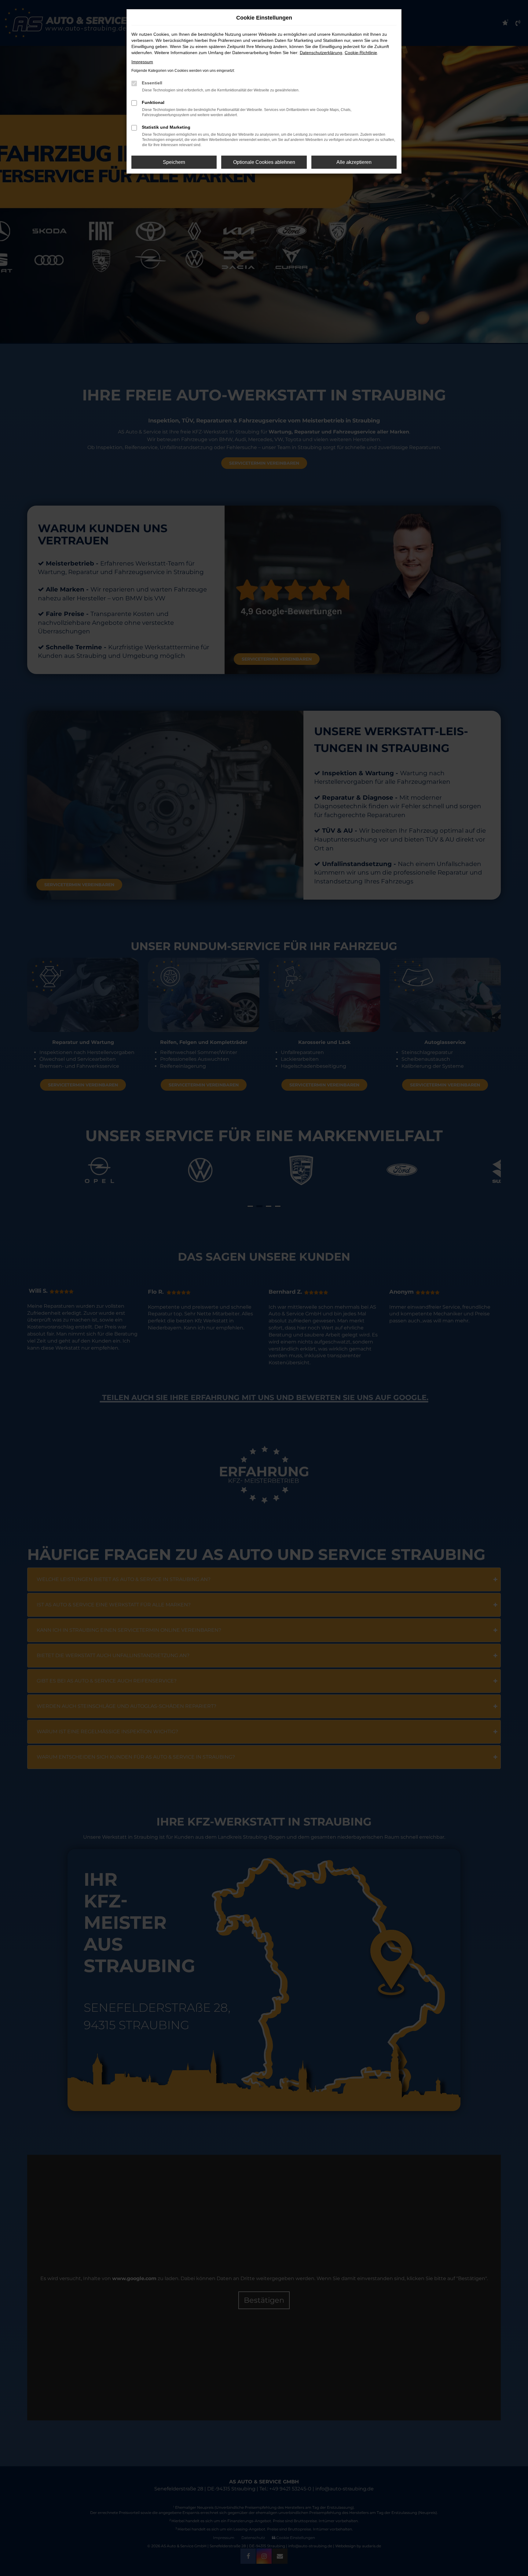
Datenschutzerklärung (321, 53)
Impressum (142, 62)
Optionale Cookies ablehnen (264, 162)
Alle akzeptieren (354, 162)
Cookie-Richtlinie (361, 53)
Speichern (174, 162)
